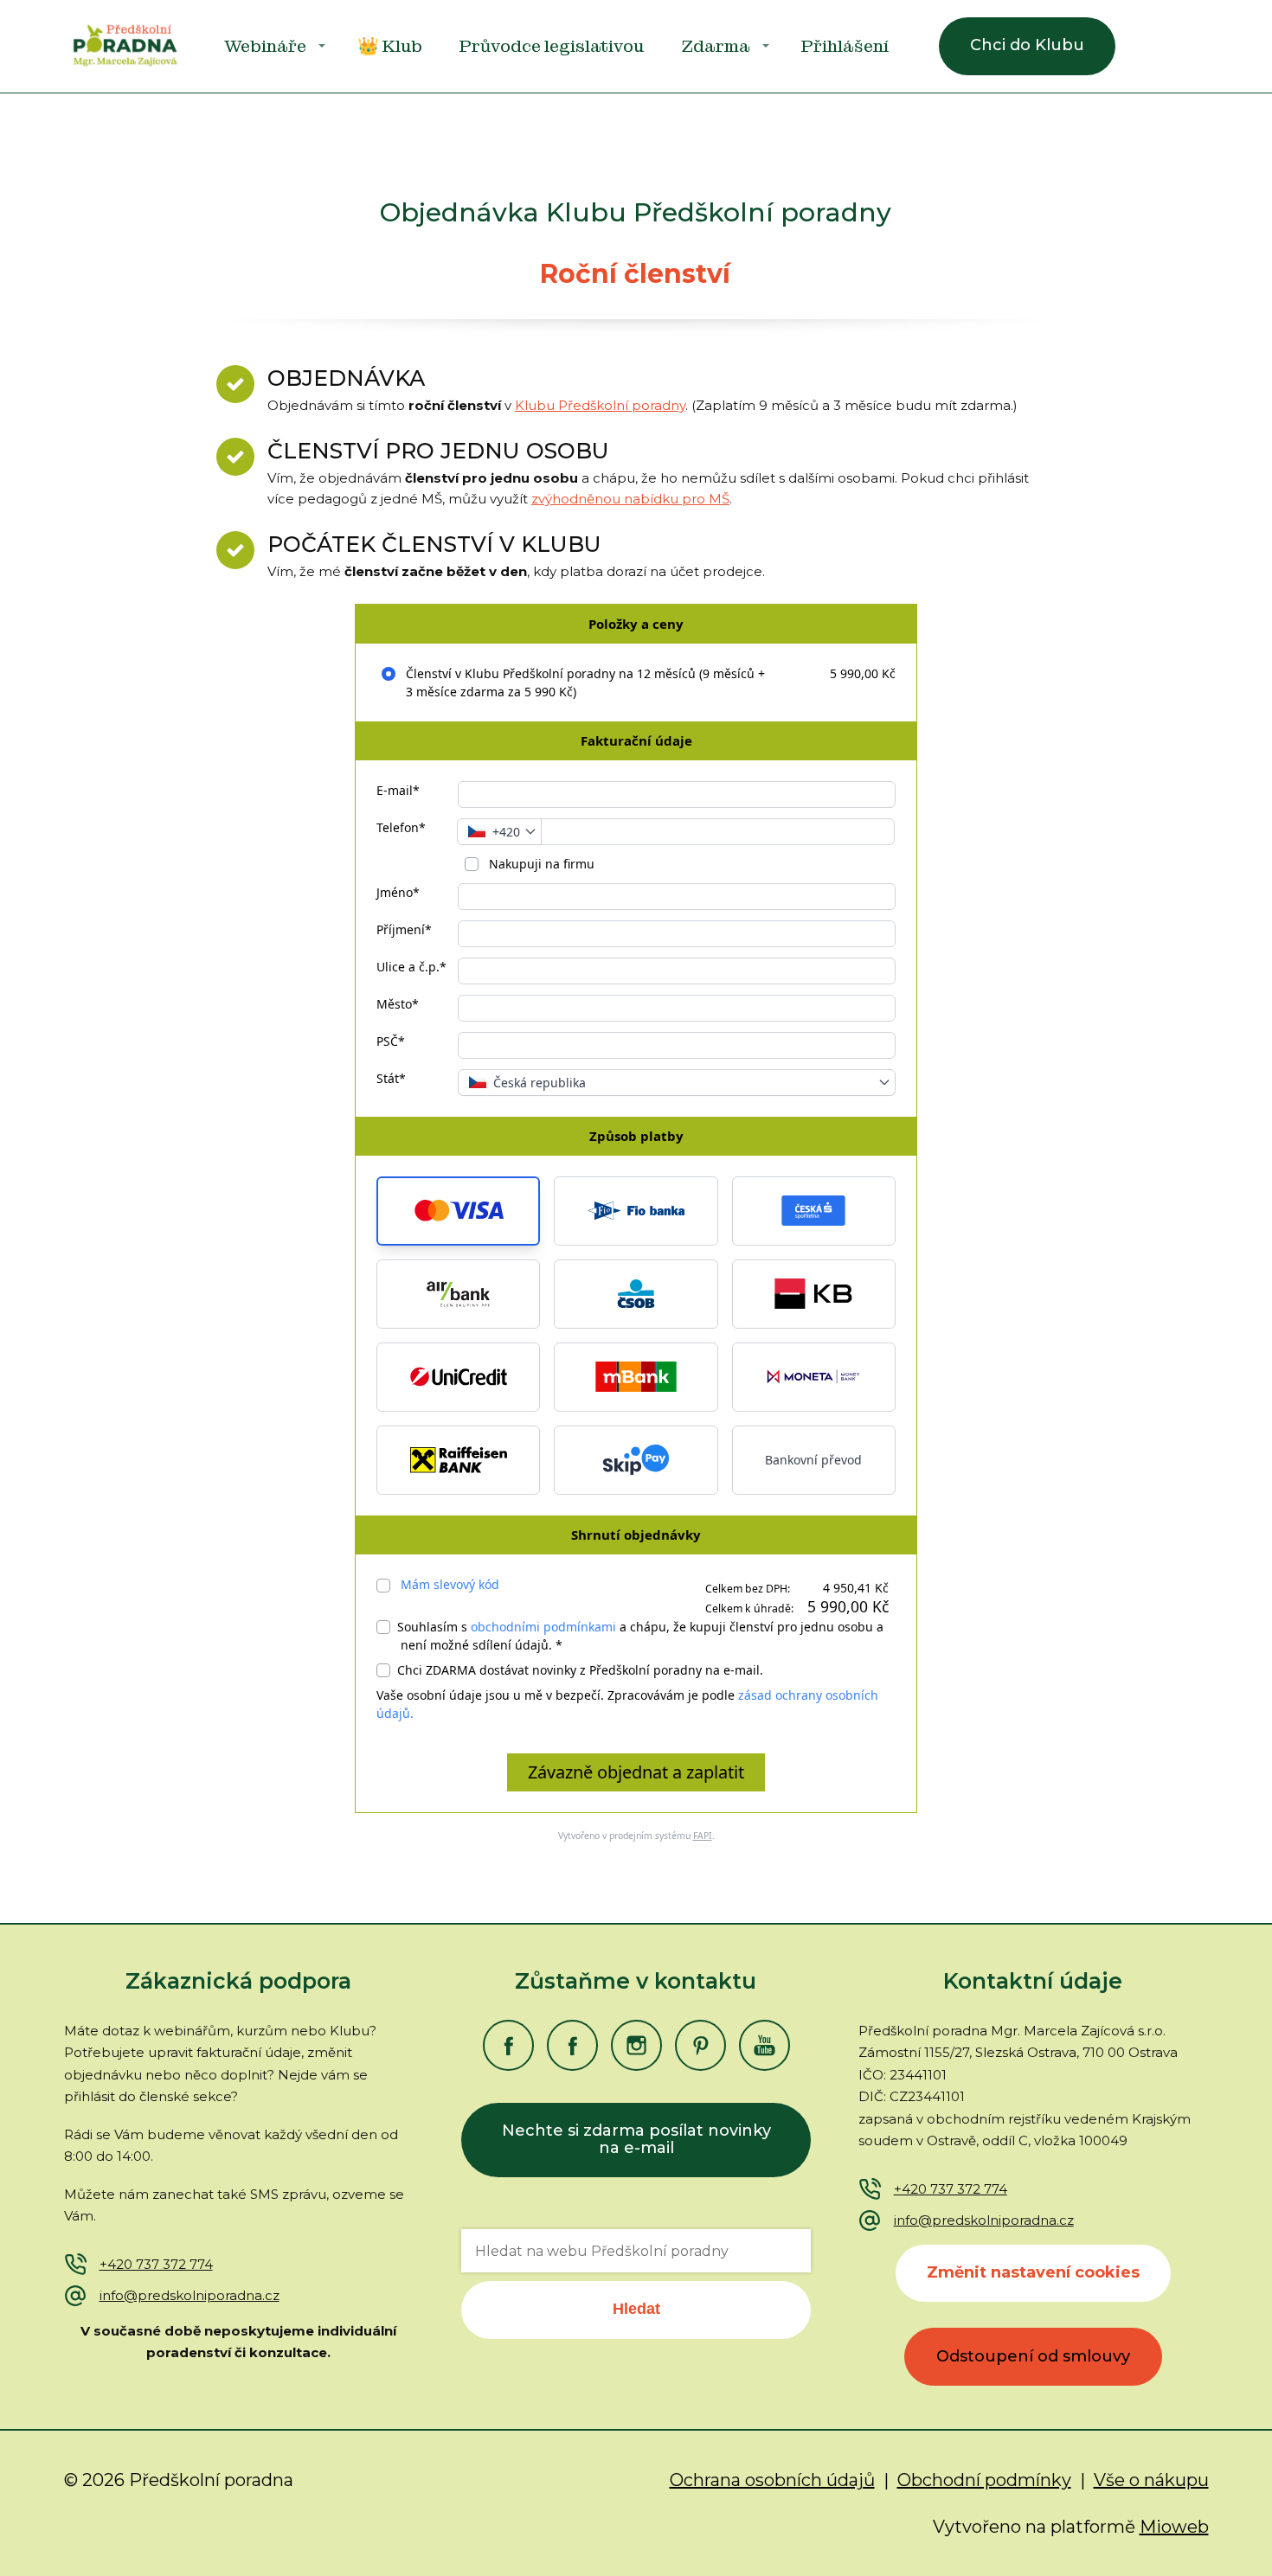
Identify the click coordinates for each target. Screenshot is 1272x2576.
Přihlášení (845, 46)
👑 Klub (390, 46)
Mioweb (1174, 2527)
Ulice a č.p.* (411, 967)
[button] (458, 1211)
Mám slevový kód (450, 1584)
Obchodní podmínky (984, 2480)
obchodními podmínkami (543, 1627)
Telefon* (401, 827)
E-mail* (398, 790)
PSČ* (391, 1041)
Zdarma (716, 46)
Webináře (265, 46)
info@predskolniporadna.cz (190, 2295)
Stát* (391, 1078)
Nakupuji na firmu (540, 864)
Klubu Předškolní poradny (600, 405)
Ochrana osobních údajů (772, 2480)
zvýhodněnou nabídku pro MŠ (630, 499)
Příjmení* (404, 929)
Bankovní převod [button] (813, 1460)
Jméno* (398, 892)
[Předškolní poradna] (125, 46)
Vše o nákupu (1151, 2480)
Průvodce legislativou (552, 46)
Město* (398, 1004)
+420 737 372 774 (156, 2264)
